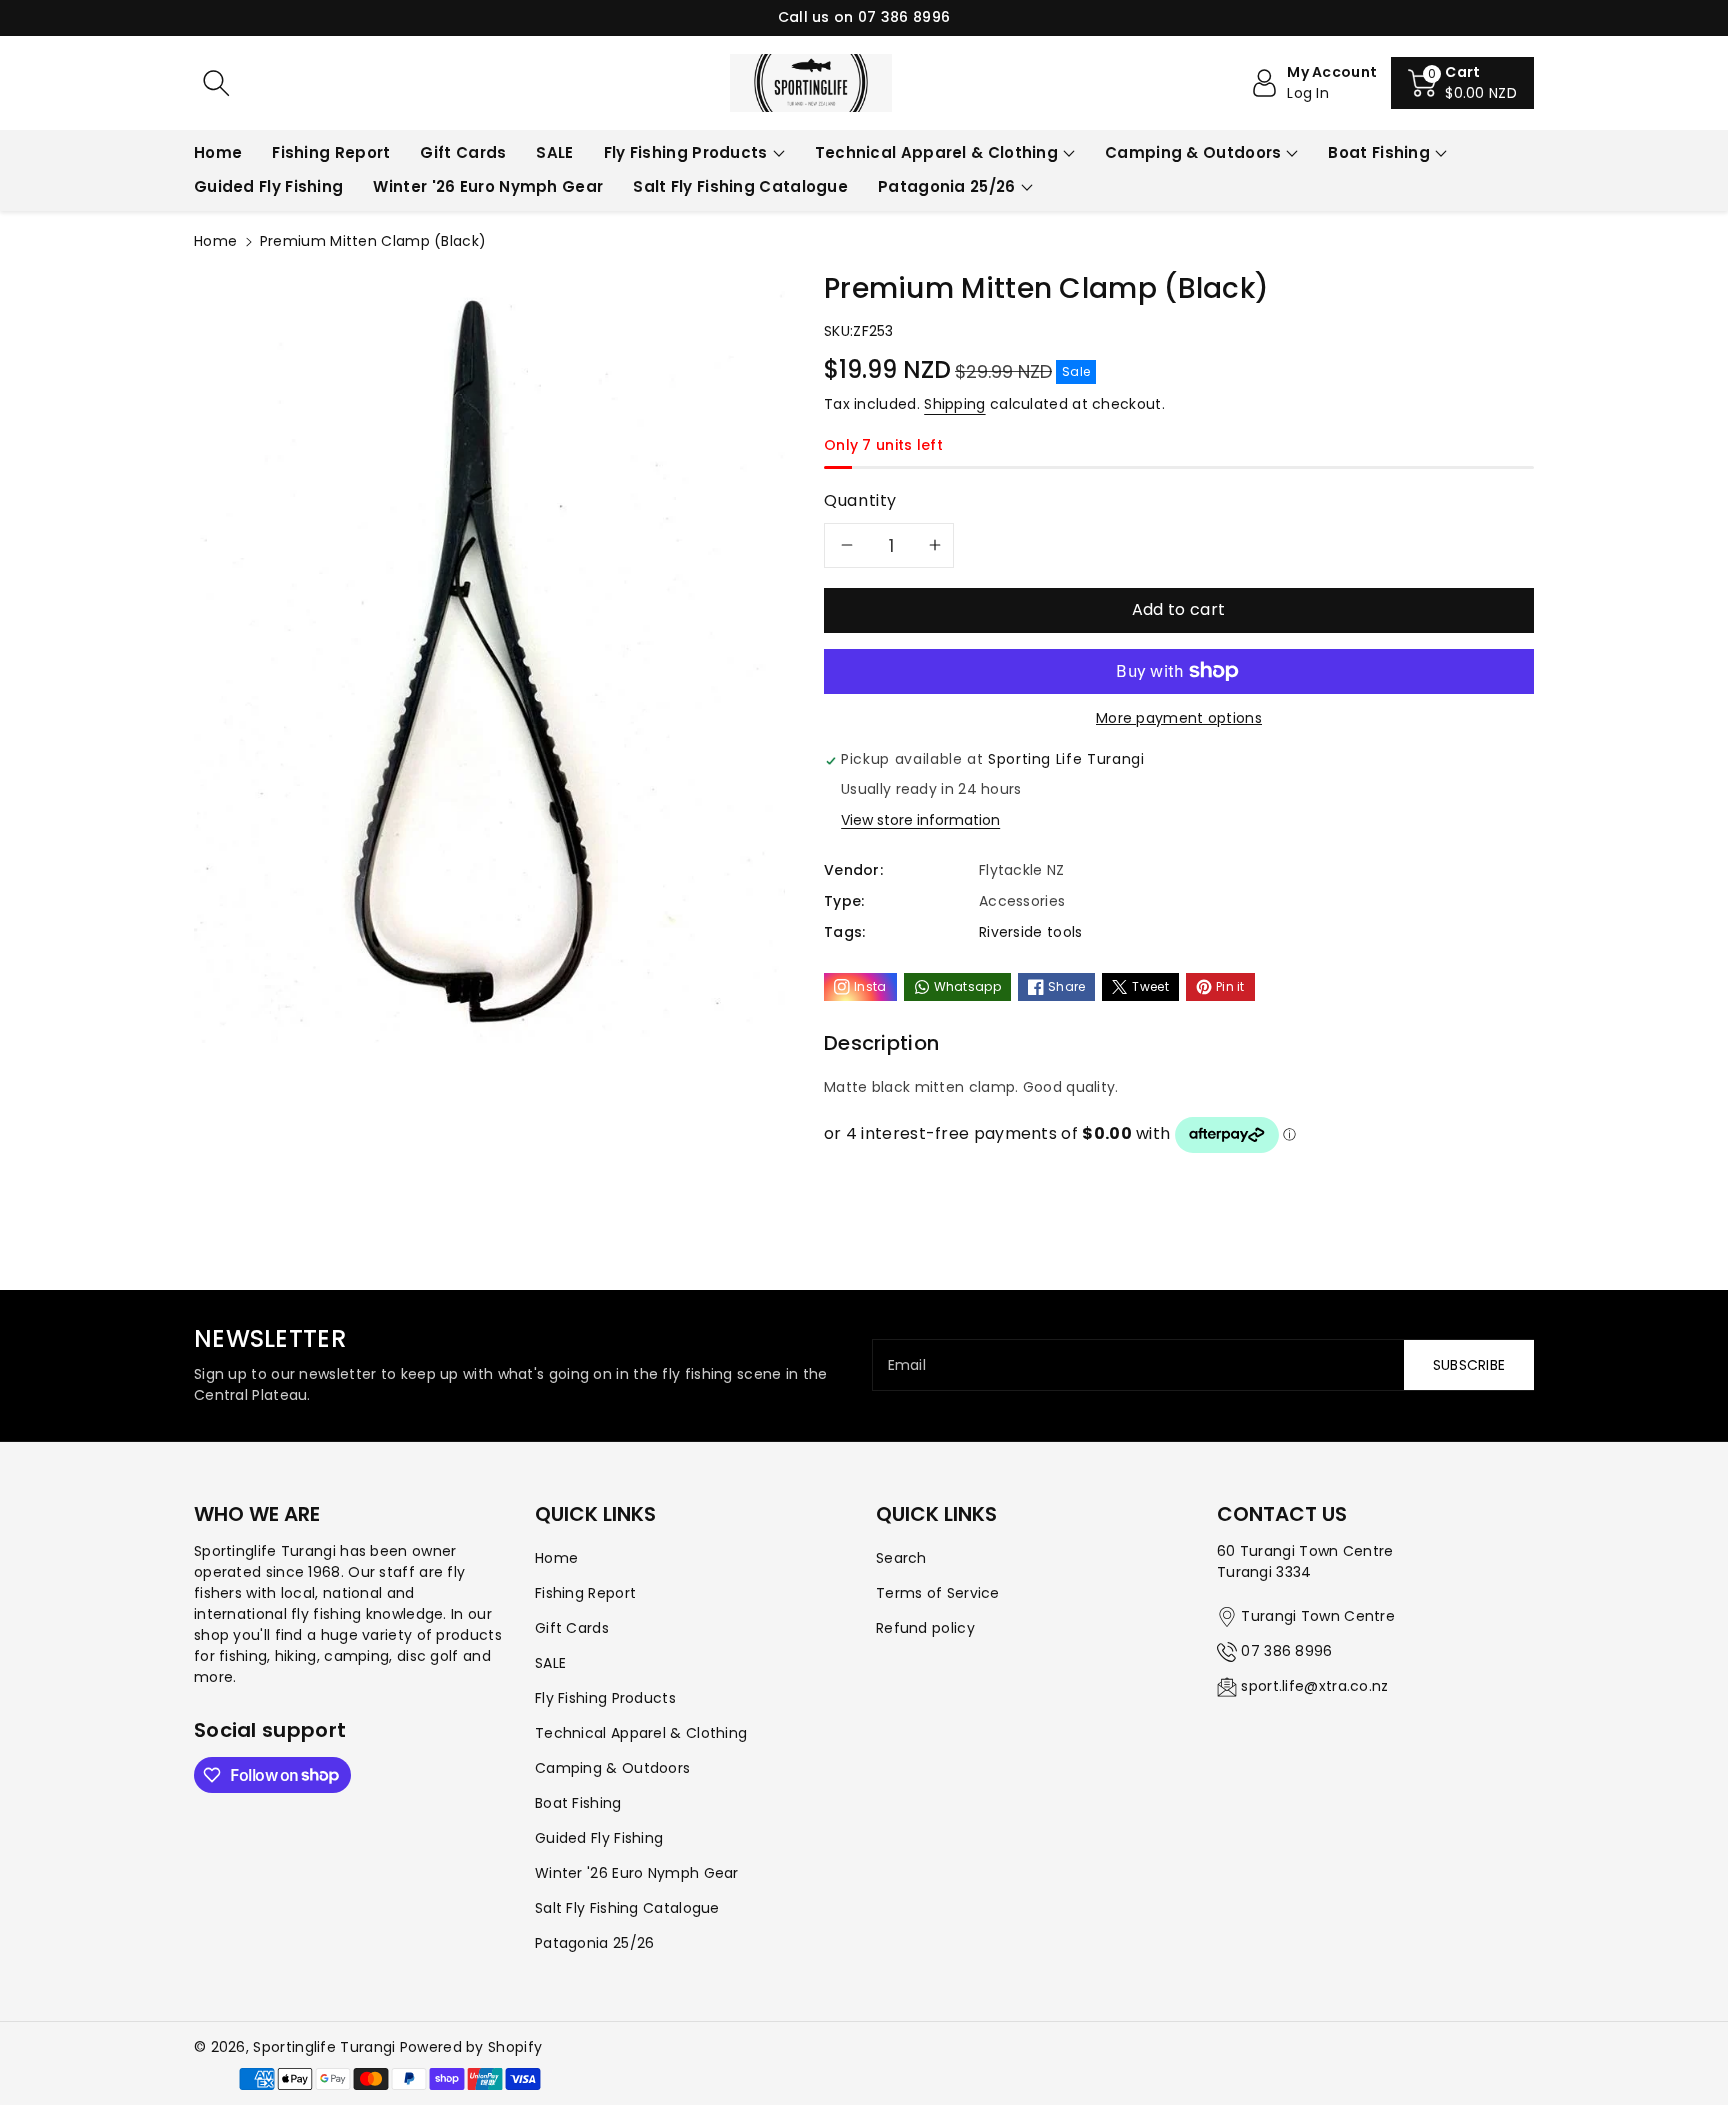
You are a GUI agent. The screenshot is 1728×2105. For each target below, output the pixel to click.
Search (901, 1558)
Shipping (954, 404)
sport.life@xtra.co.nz (1314, 1686)
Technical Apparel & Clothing (936, 152)
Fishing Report (585, 1593)
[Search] (216, 83)
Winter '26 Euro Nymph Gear (637, 1873)
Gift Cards (572, 1628)
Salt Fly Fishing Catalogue (627, 1908)
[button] (1462, 83)
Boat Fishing (1379, 152)
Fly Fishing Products (686, 152)
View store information (920, 820)
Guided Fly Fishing (599, 1838)
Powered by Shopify (471, 2047)
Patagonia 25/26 (947, 186)
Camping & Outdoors (1193, 152)
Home (215, 241)
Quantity (860, 500)
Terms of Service (938, 1593)
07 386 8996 (1286, 1651)
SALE (550, 1663)
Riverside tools (1031, 932)
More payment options (1179, 718)
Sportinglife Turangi (326, 2047)
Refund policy (925, 1628)
